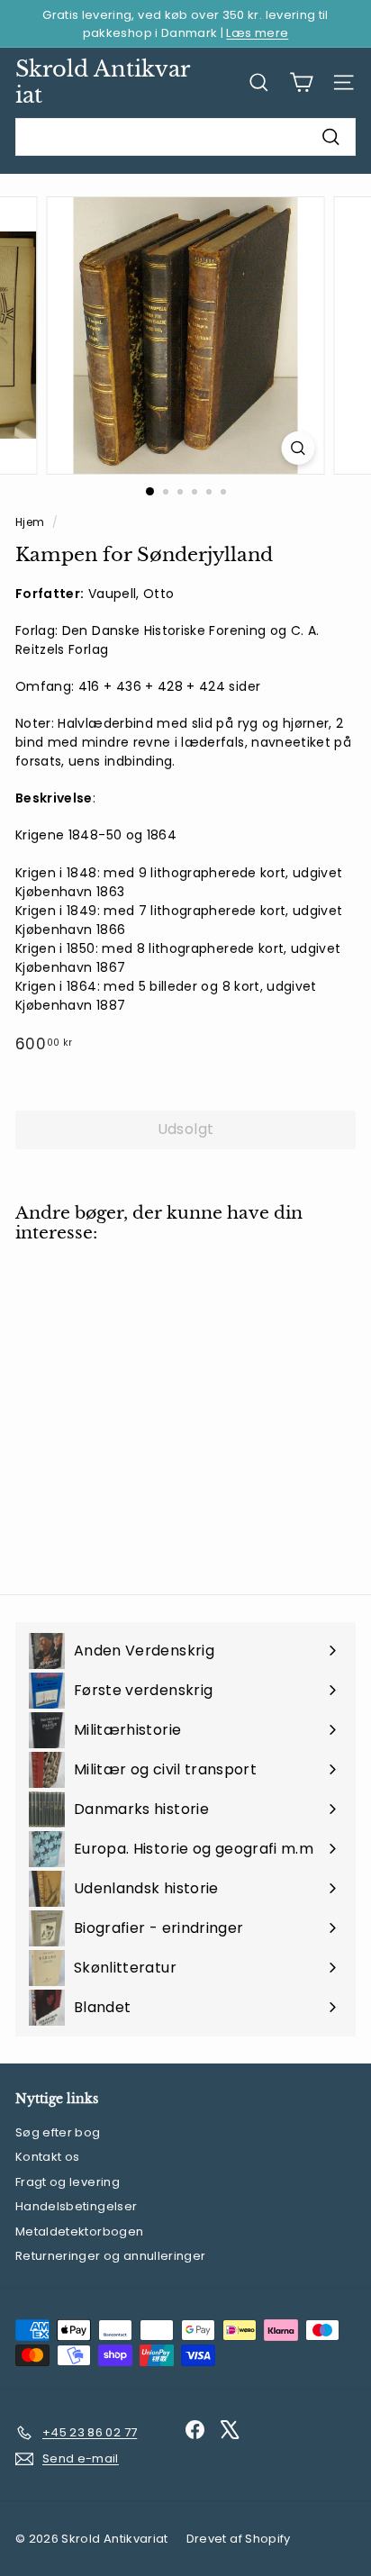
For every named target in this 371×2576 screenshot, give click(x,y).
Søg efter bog (58, 2132)
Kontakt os (48, 2157)
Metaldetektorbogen (79, 2231)
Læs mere (257, 33)
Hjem (32, 522)
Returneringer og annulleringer (111, 2256)
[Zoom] (299, 448)
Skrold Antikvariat (103, 82)
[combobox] (185, 137)
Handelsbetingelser (76, 2206)
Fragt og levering (68, 2182)
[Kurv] (301, 82)
